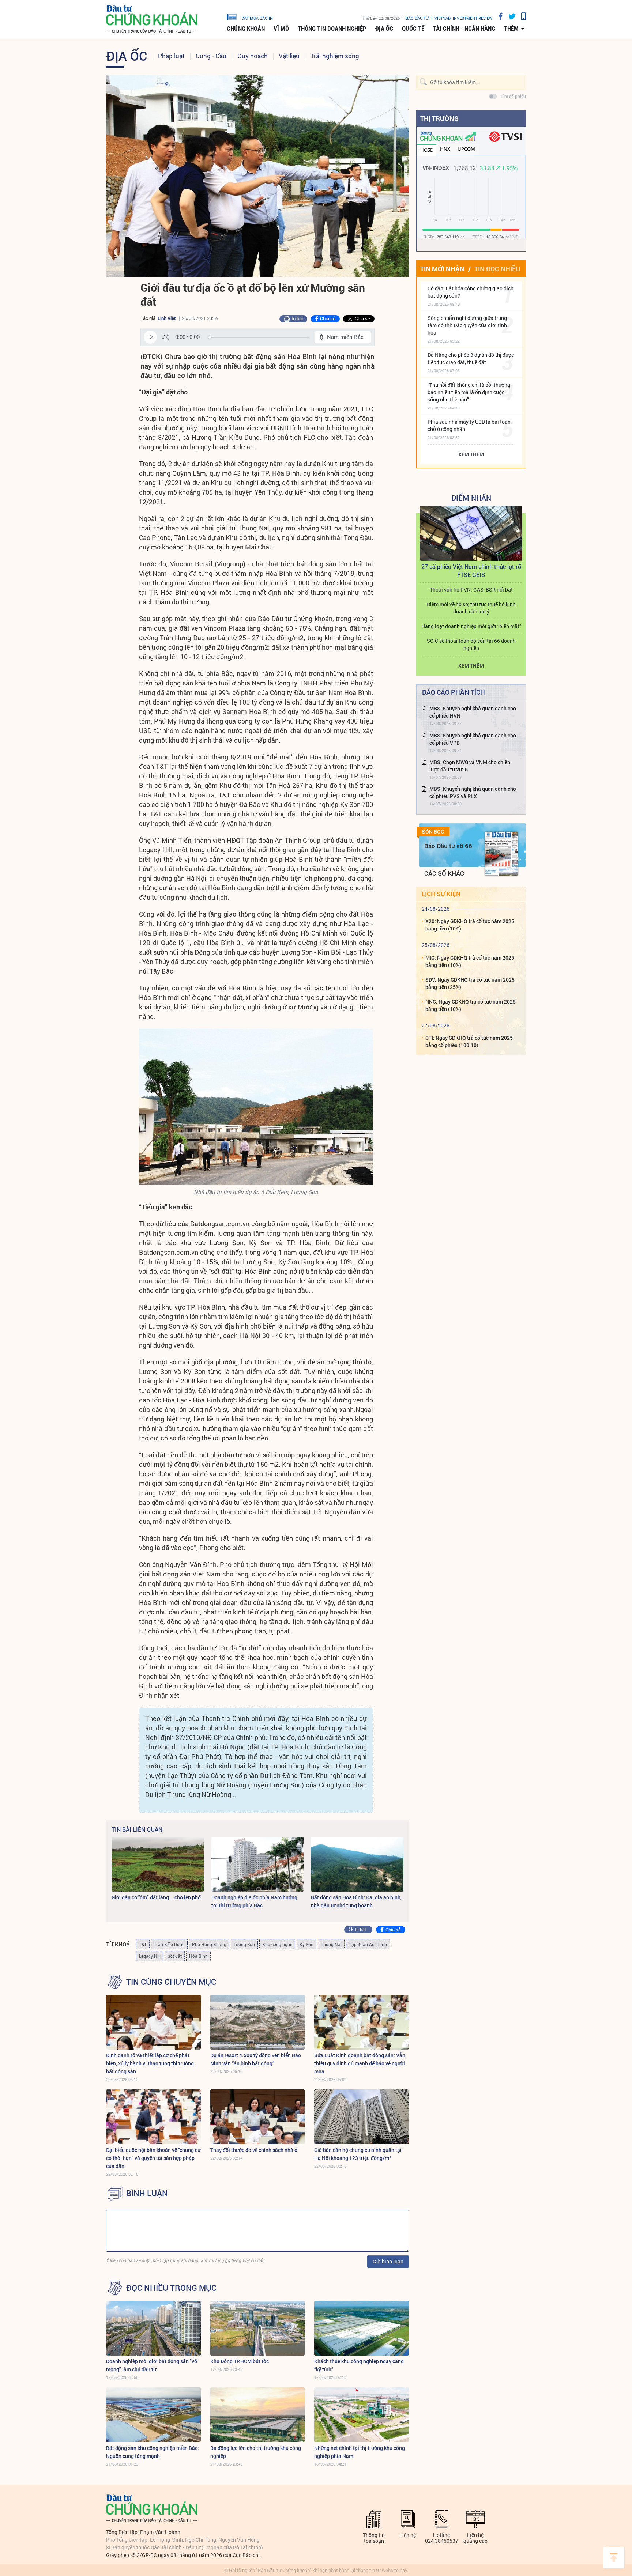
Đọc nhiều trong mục (171, 2288)
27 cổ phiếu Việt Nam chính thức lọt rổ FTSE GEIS (471, 571)
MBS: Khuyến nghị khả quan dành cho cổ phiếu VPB (473, 739)
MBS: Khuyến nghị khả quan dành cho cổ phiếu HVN (473, 712)
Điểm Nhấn (471, 498)
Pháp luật (171, 56)
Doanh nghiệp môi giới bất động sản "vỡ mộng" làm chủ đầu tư (152, 2365)
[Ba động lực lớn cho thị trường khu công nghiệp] (258, 2415)
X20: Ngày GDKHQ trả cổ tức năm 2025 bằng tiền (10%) (470, 925)
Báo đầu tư (417, 18)
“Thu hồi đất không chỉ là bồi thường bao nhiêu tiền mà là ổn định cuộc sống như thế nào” (469, 392)
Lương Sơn (244, 1944)
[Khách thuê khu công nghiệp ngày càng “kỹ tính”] (362, 2328)
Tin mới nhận (442, 269)
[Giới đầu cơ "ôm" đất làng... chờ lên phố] (158, 1864)
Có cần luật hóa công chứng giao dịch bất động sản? (471, 292)
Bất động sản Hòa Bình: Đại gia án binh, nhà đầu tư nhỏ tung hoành (356, 1901)
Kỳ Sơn (306, 1944)
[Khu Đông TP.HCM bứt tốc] (258, 2328)
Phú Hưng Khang (209, 1944)
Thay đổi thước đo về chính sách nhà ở (254, 2150)
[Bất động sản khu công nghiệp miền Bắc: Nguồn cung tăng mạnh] (153, 2415)
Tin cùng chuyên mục (171, 1982)
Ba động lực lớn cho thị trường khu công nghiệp (256, 2452)
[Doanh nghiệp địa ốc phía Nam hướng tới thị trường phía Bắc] (258, 1864)
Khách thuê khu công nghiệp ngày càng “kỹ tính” (359, 2365)
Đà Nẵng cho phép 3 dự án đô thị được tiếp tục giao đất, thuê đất (471, 358)
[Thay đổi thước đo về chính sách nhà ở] (258, 2117)
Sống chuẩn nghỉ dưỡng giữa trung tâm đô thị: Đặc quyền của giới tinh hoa (467, 325)
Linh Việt (167, 318)
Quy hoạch (253, 56)
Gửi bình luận (388, 2261)
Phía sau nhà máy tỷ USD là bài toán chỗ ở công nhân (469, 425)
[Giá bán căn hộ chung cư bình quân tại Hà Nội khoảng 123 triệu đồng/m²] (362, 2117)
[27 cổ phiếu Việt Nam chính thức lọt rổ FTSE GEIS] (471, 533)
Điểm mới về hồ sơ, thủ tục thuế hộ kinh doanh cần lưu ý (471, 608)
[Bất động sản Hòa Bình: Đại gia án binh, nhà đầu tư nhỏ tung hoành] (357, 1864)
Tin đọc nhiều (497, 269)
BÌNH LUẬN (147, 2193)
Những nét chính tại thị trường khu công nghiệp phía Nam (360, 2452)
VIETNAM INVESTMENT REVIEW (464, 18)
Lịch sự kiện (441, 894)
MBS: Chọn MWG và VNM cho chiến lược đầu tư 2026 (470, 766)
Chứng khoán (246, 29)
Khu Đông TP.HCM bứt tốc (240, 2361)
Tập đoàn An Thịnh (368, 1944)
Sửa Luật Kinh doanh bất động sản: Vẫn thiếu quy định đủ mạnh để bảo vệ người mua (360, 2063)
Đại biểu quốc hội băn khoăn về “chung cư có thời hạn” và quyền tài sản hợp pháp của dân (153, 2158)
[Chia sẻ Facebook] (498, 16)
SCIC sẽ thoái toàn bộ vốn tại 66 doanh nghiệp (471, 644)
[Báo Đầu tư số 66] (501, 854)
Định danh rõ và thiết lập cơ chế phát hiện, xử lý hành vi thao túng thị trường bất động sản (150, 2063)
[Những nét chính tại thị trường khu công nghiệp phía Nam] (362, 2415)
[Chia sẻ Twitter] (509, 16)
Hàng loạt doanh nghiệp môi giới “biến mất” (471, 626)
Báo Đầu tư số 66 (448, 846)
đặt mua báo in (257, 18)
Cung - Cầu (211, 56)
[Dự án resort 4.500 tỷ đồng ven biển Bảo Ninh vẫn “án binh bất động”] (258, 2022)
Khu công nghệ (277, 1944)
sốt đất (175, 1956)
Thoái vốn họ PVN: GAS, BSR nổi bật (471, 590)
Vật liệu (289, 56)
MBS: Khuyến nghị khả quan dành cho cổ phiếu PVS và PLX (473, 792)
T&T (143, 1944)
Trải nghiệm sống (335, 56)
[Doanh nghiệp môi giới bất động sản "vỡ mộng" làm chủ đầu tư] (153, 2328)
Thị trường (439, 118)
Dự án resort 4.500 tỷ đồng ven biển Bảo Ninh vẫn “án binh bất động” (256, 2059)
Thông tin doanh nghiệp (332, 29)
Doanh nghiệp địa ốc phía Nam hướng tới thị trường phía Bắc (254, 1901)
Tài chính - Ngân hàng (464, 29)
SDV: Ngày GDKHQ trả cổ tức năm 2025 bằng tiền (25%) (470, 983)
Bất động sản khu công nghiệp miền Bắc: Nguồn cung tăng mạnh (153, 2452)
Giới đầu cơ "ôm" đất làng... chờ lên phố (156, 1897)
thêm (511, 29)
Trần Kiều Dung (169, 1944)
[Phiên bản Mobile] (521, 16)
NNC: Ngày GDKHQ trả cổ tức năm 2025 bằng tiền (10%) (471, 1005)
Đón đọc (433, 832)
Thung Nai (331, 1944)
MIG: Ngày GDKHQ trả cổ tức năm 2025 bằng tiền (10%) (470, 961)
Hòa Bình (198, 1956)
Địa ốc (384, 29)
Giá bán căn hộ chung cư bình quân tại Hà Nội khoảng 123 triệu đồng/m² (358, 2154)
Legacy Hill (150, 1956)
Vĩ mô (281, 29)
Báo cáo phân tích (454, 692)
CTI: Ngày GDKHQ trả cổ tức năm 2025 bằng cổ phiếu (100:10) (469, 1041)
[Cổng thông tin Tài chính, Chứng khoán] (152, 19)
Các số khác (444, 873)
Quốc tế (413, 29)
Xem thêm (471, 454)
